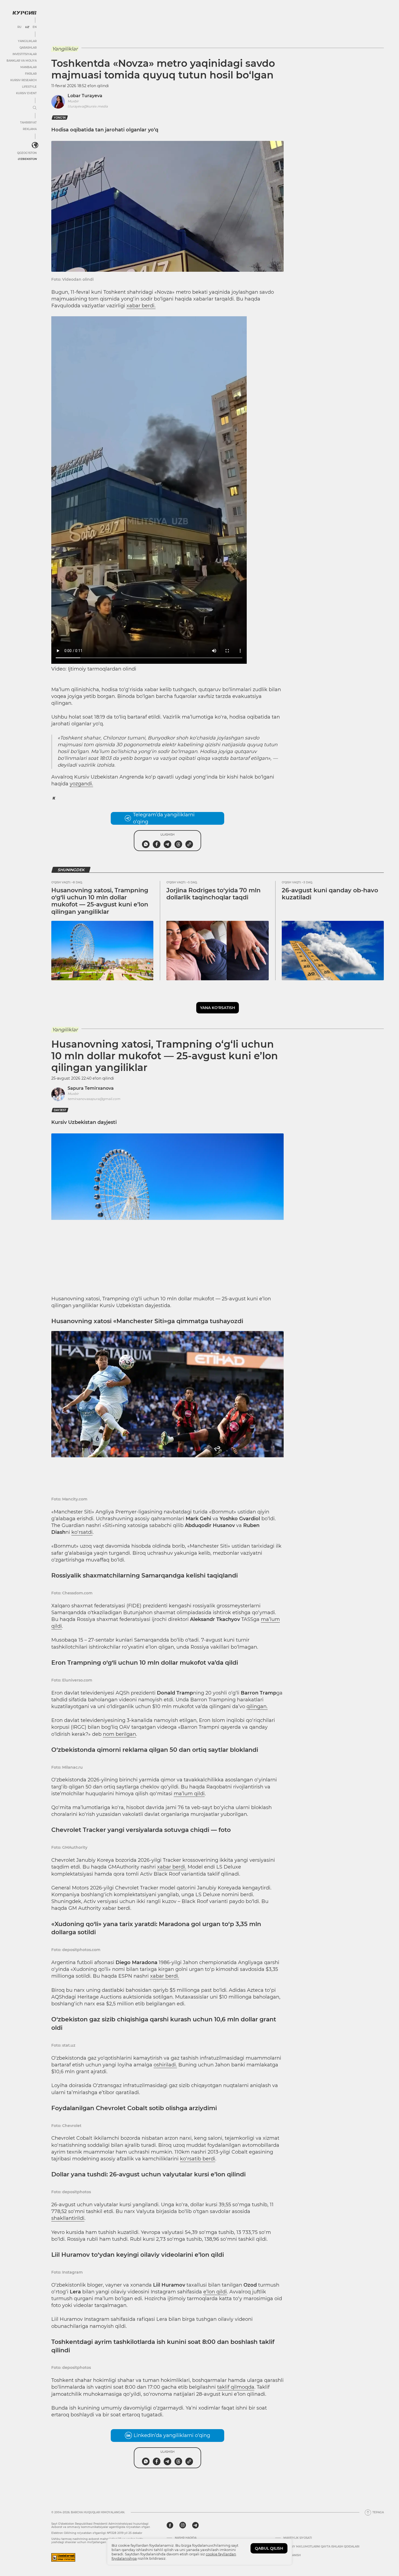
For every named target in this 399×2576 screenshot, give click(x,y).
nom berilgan (119, 1734)
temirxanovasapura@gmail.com (94, 1099)
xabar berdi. (141, 306)
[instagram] (183, 2525)
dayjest (60, 1110)
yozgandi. (81, 784)
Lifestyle (29, 87)
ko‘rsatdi (82, 1532)
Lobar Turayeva (85, 96)
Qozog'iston (27, 153)
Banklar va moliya (22, 61)
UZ (27, 27)
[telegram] (195, 2525)
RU (19, 27)
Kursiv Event (26, 93)
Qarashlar (28, 48)
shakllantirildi (68, 2218)
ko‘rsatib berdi (198, 2159)
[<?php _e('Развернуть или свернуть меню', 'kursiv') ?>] (35, 145)
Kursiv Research (23, 80)
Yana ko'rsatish (218, 1008)
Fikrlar (31, 74)
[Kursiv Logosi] (24, 13)
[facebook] (170, 2525)
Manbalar (28, 67)
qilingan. (257, 1706)
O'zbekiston (27, 159)
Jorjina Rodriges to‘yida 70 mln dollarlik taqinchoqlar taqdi (213, 894)
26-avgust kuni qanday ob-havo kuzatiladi (330, 894)
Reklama (30, 129)
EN (35, 27)
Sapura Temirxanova (91, 1088)
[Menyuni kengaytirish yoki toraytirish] (35, 108)
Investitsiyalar (25, 54)
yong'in (60, 118)
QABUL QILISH (269, 2548)
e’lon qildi (215, 2292)
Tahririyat (28, 123)
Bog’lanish (292, 2555)
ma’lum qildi (189, 1794)
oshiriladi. (165, 2065)
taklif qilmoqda (236, 2387)
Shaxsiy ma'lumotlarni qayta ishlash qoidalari (321, 2547)
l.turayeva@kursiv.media (88, 106)
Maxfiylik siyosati (298, 2538)
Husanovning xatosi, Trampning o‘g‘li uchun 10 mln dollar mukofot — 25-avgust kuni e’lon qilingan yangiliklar (100, 901)
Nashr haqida (186, 2538)
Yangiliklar (27, 41)
